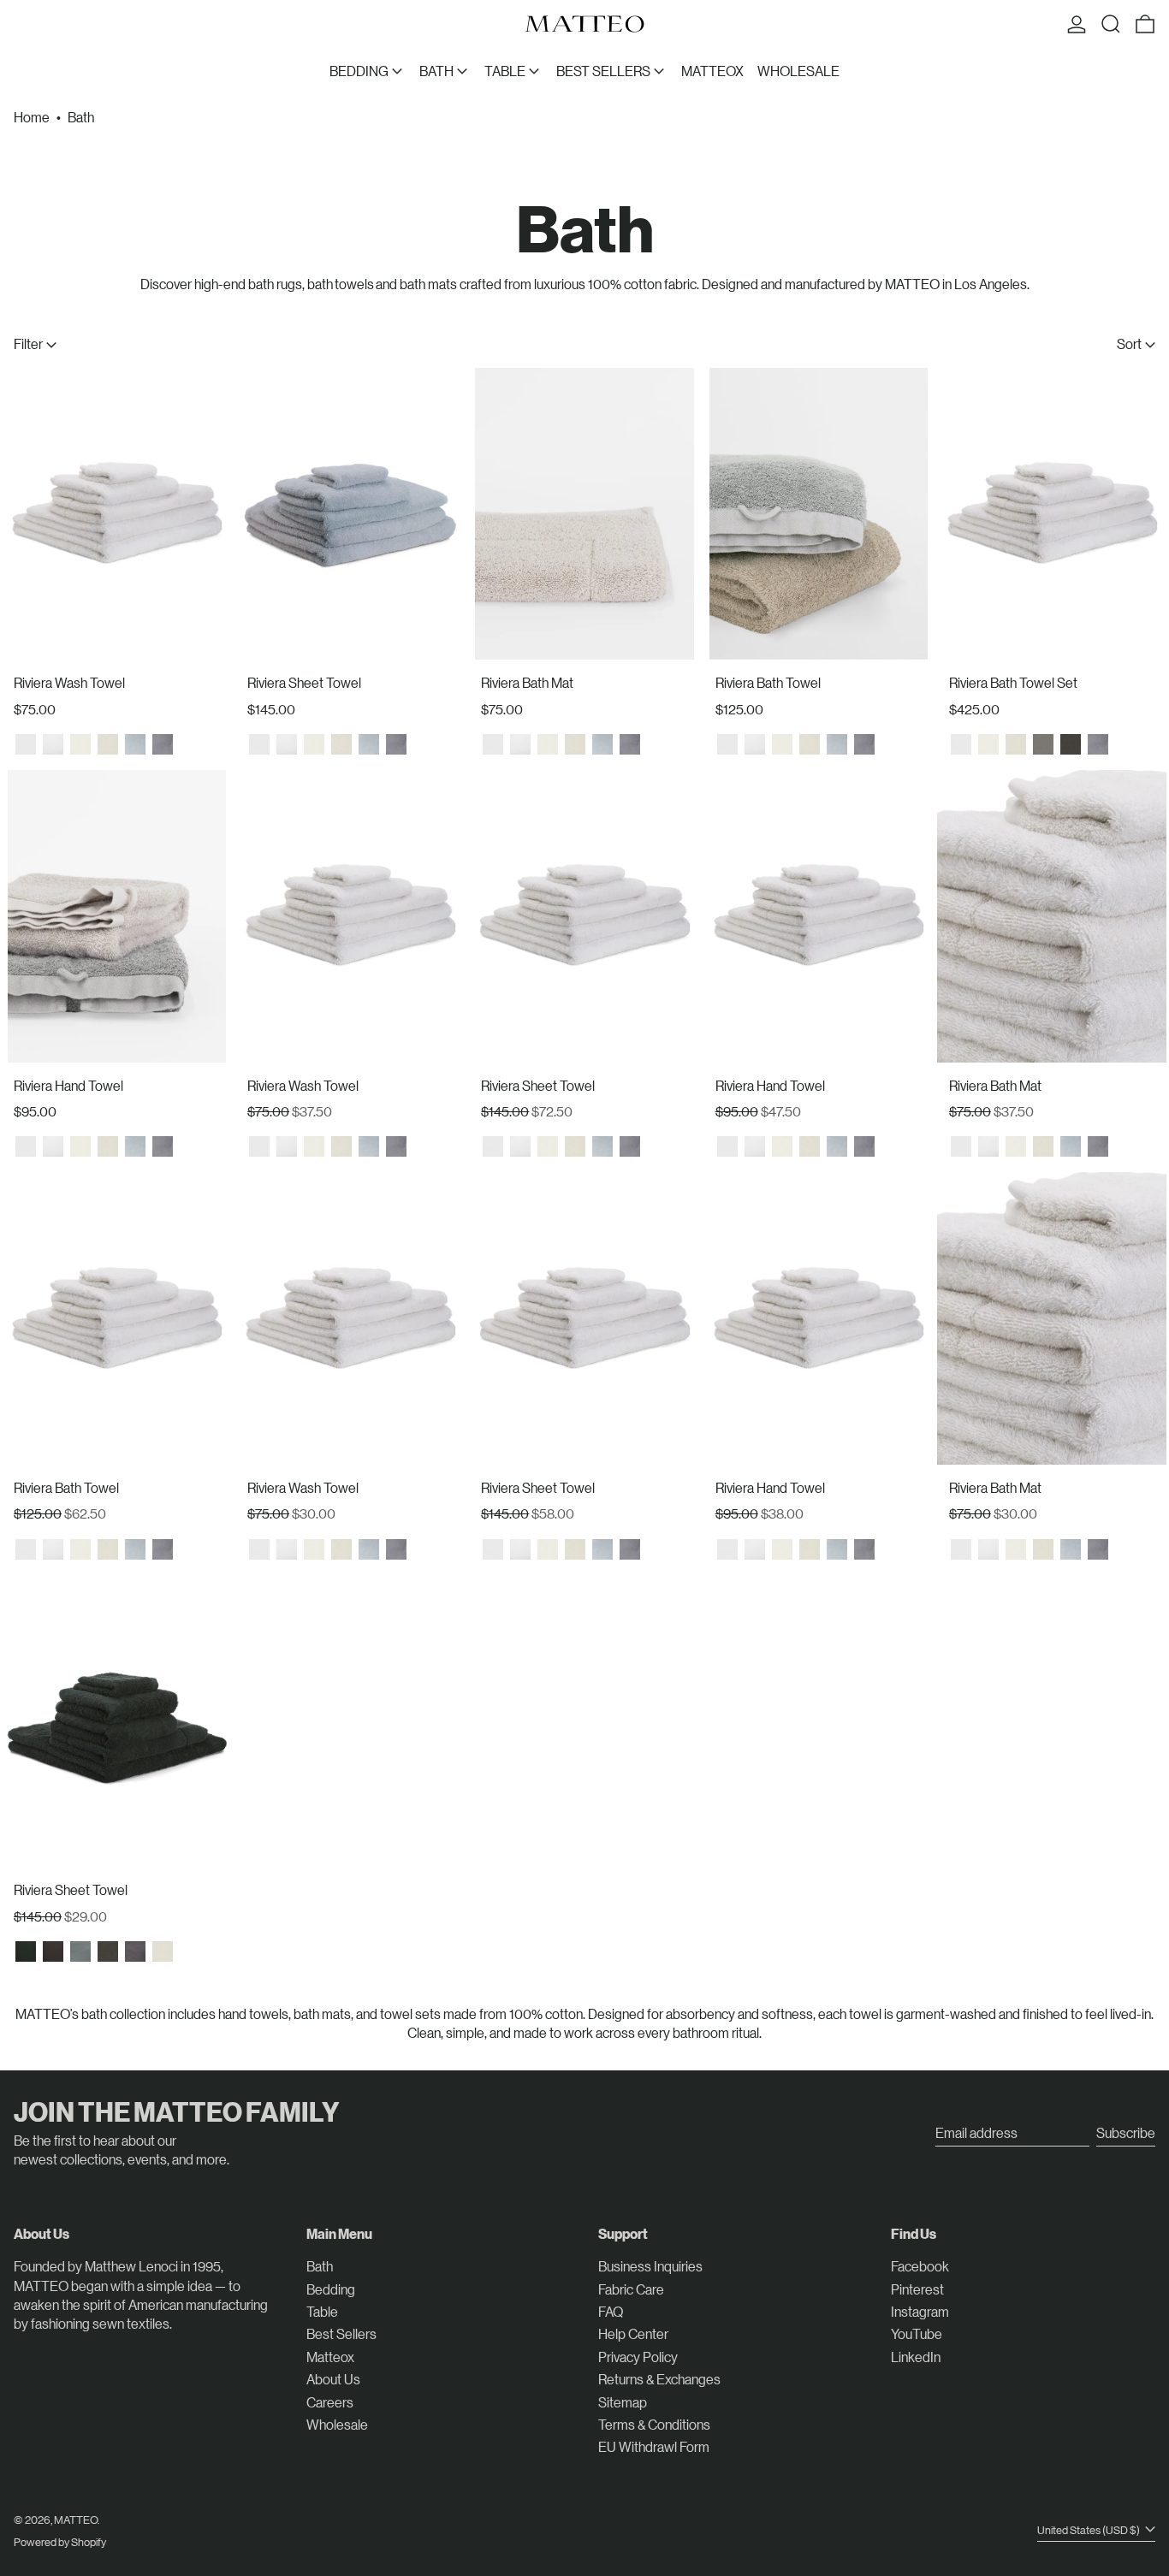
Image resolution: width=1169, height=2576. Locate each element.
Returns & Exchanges (659, 2379)
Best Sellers (341, 2333)
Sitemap (623, 2402)
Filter (28, 343)
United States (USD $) (1089, 2529)
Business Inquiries (650, 2266)
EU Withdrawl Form (654, 2446)
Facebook (920, 2266)
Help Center (633, 2333)
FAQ (611, 2311)
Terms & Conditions (654, 2424)
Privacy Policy (638, 2357)
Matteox (330, 2357)
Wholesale (337, 2424)
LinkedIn (916, 2357)
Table (322, 2311)
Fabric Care (631, 2289)
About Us (333, 2379)
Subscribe (1126, 2132)
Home (32, 117)
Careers (330, 2402)
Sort (1129, 343)
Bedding (331, 2289)
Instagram (920, 2311)
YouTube (917, 2333)
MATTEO (76, 2519)
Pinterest (917, 2289)
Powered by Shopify (60, 2541)
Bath (81, 117)
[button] (1111, 24)
